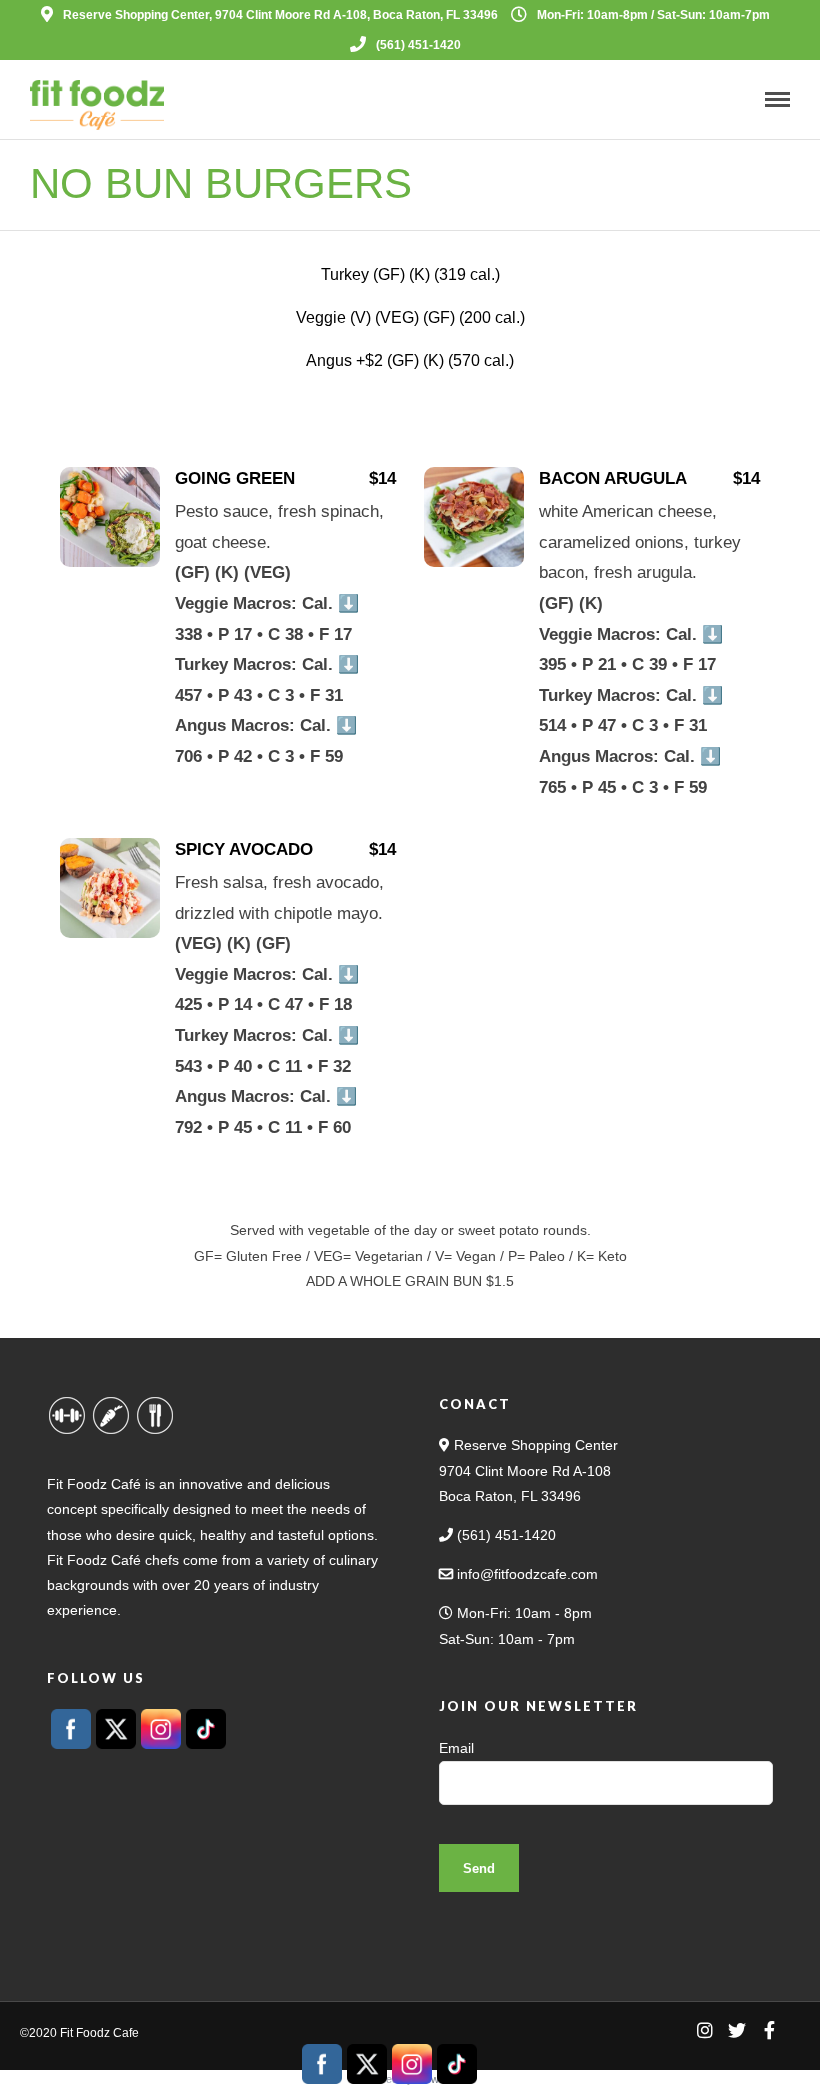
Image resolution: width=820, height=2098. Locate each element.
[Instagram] (705, 2030)
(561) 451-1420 (418, 45)
